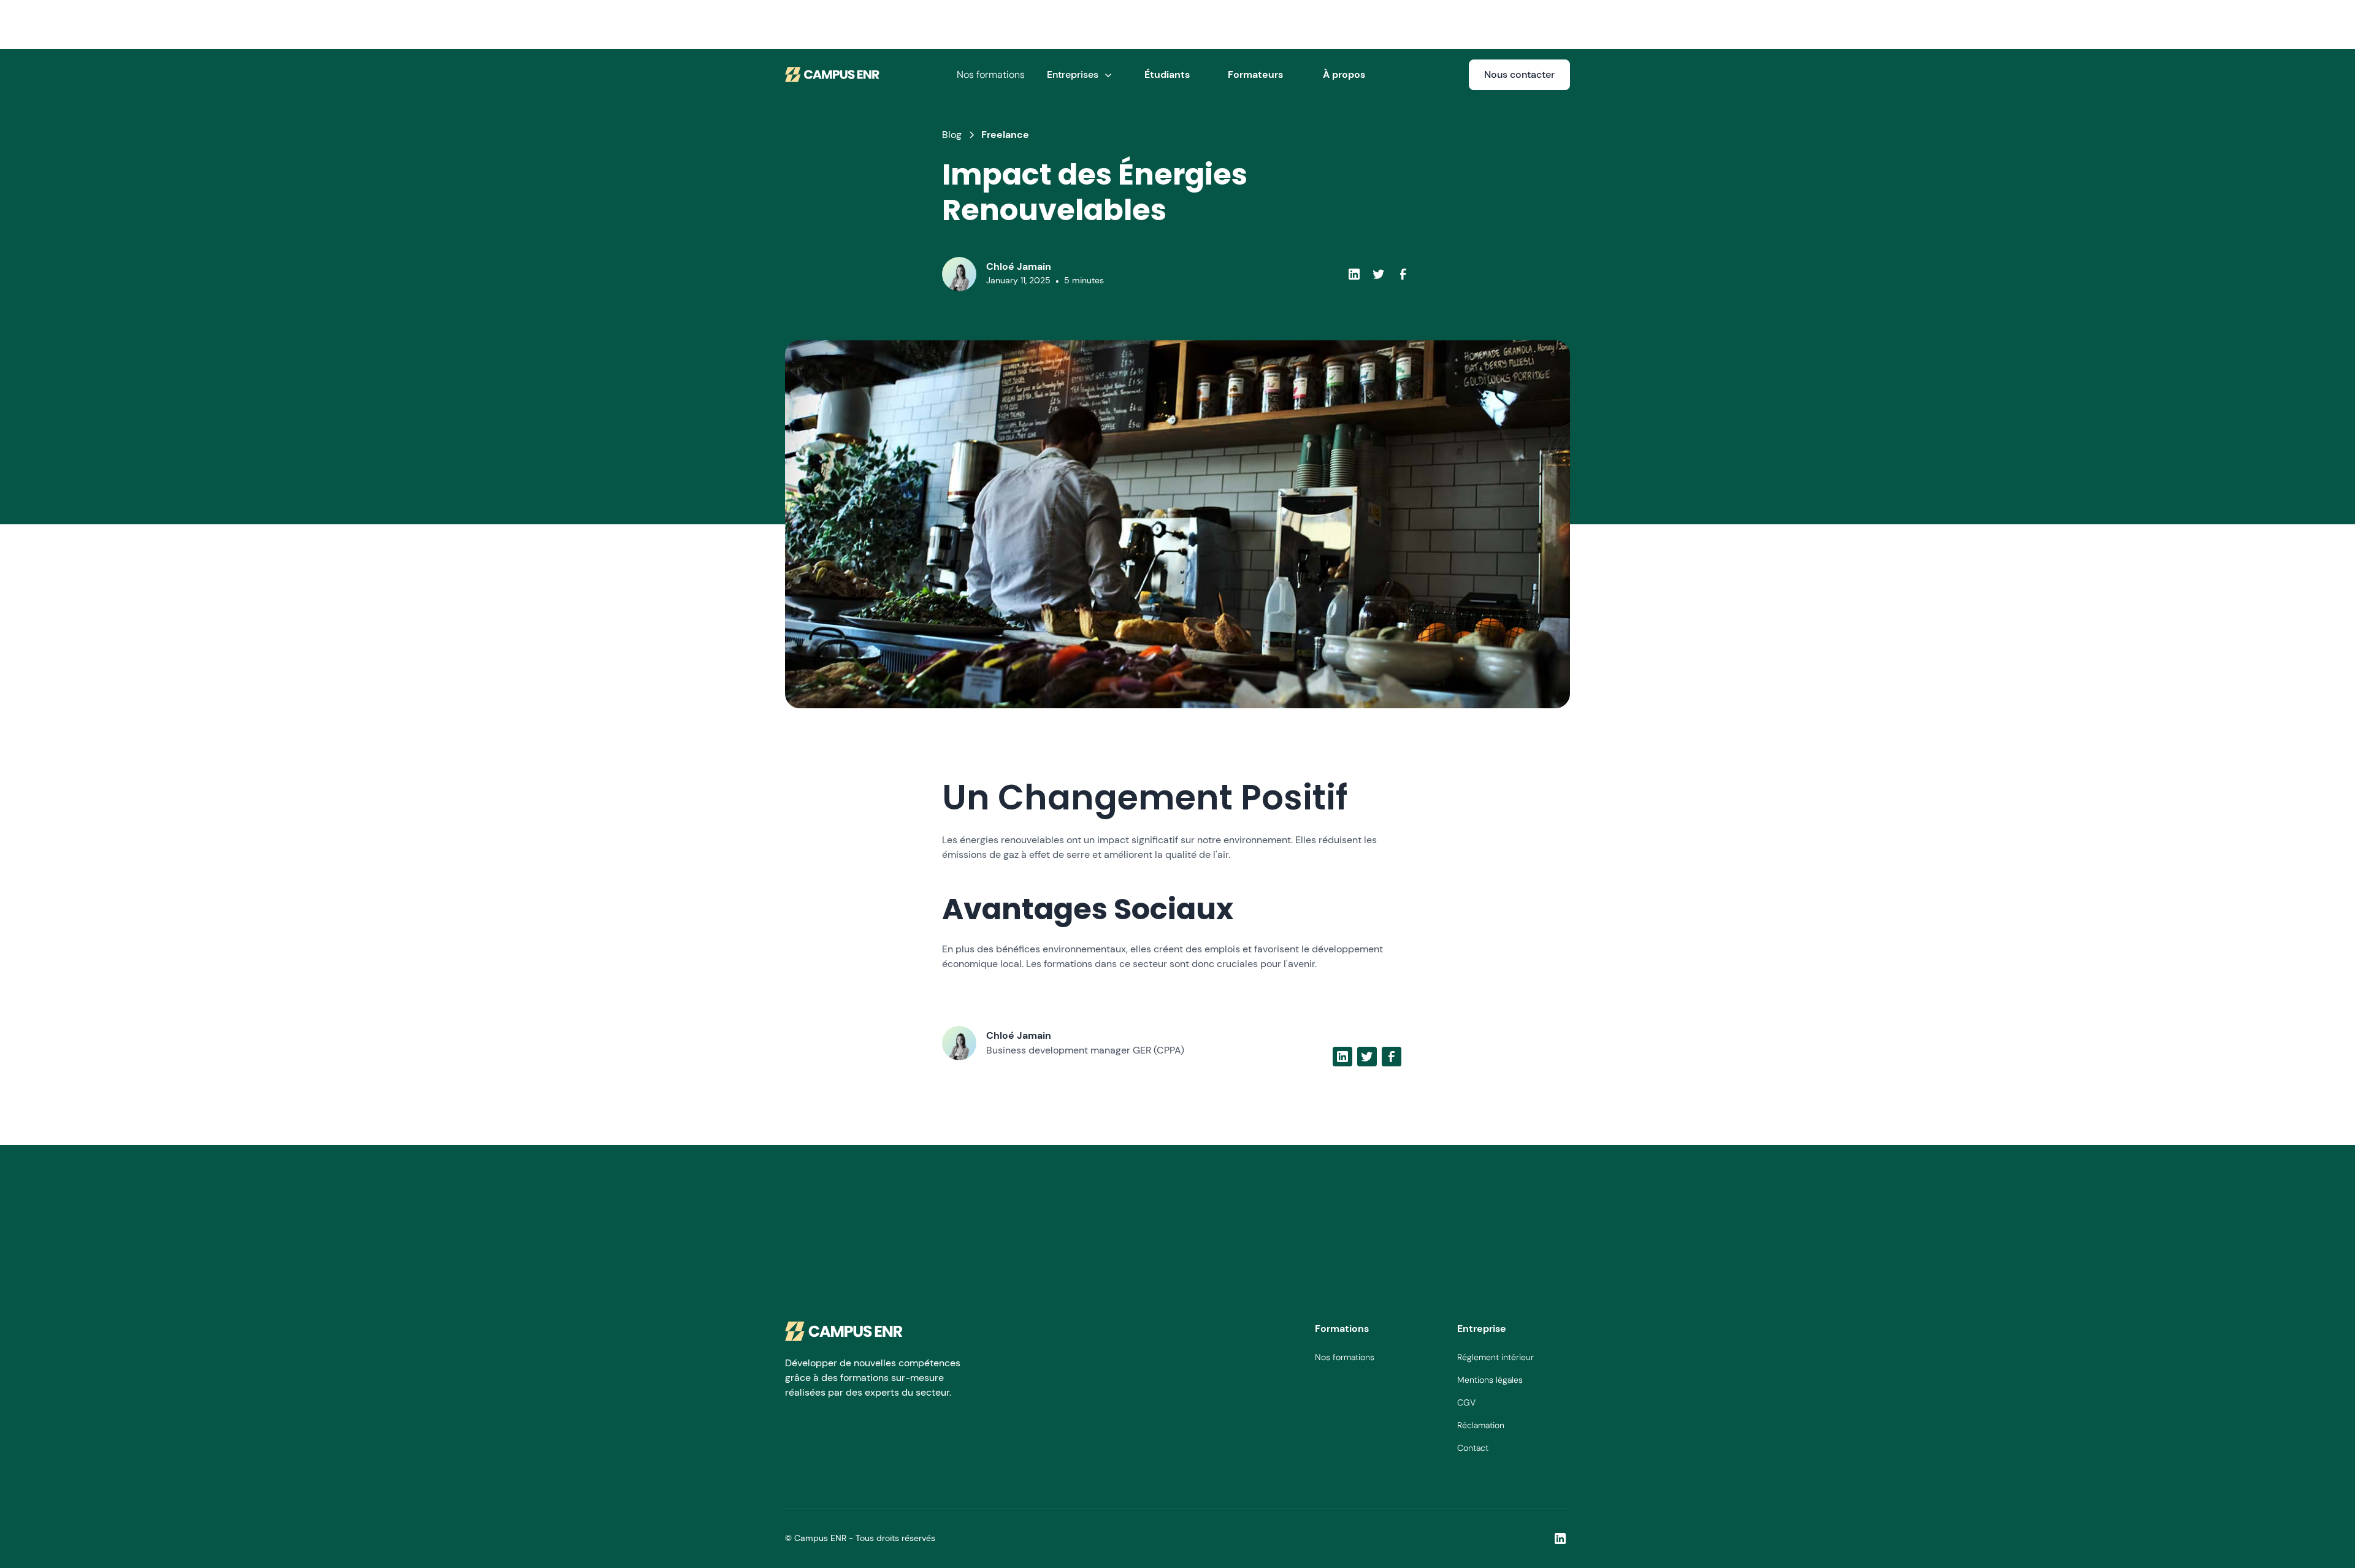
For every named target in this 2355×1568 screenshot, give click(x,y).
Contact (1473, 1448)
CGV (1466, 1402)
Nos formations (991, 75)
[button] (1079, 75)
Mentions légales (1490, 1380)
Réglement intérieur (1495, 1357)
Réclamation (1481, 1425)
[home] (833, 75)
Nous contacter (1519, 75)
